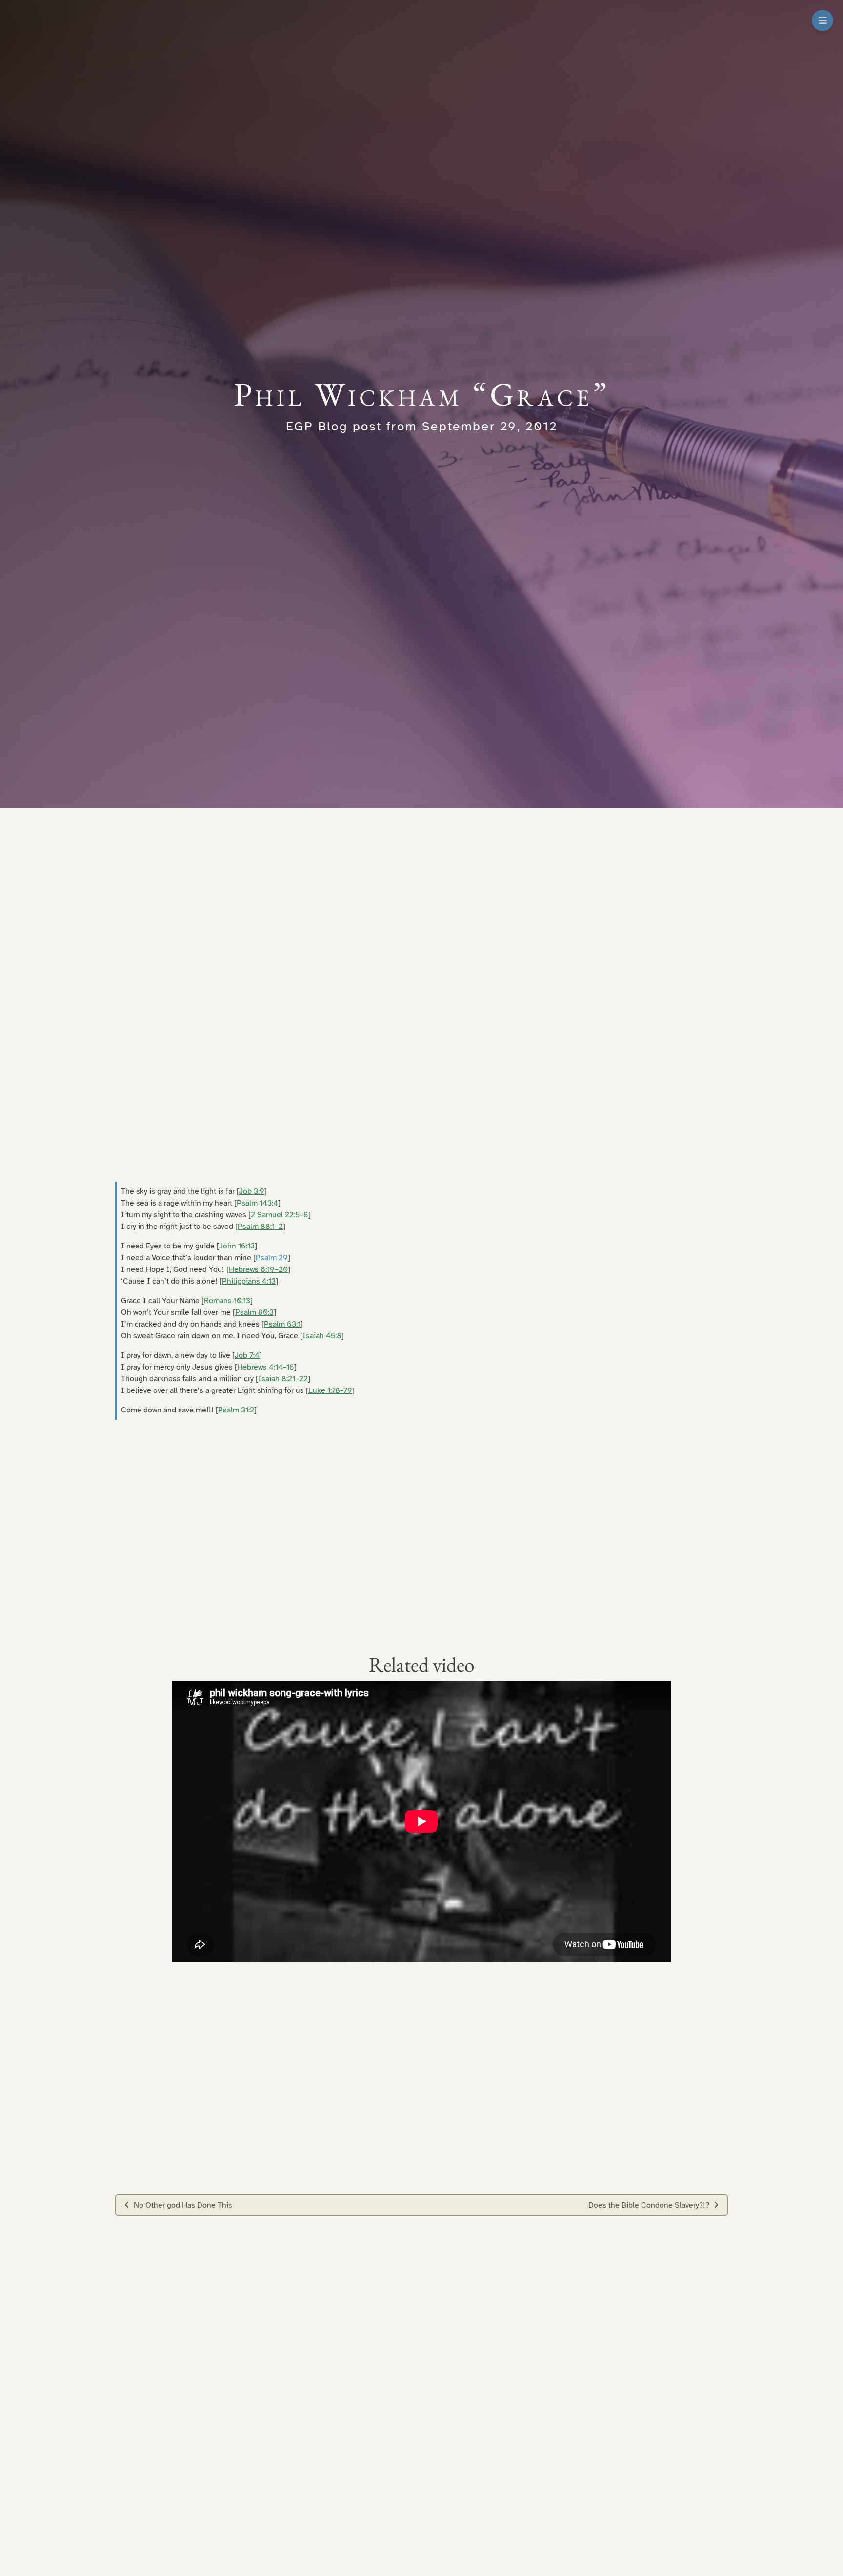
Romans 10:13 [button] (227, 1301)
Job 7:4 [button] (247, 1355)
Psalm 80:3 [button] (254, 1312)
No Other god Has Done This (183, 2205)
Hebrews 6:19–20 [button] (258, 1269)
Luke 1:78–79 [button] (330, 1390)
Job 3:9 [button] (252, 1191)
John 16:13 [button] (237, 1246)
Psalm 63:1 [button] (282, 1324)
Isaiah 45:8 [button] (322, 1336)
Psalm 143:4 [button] (257, 1203)
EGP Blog (317, 426)
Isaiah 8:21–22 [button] (283, 1379)
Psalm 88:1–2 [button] (260, 1227)
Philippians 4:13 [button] (249, 1281)
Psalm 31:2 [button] (236, 1410)
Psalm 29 (272, 1258)
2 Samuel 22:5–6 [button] (280, 1215)
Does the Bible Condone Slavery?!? (649, 2205)
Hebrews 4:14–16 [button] (266, 1367)
